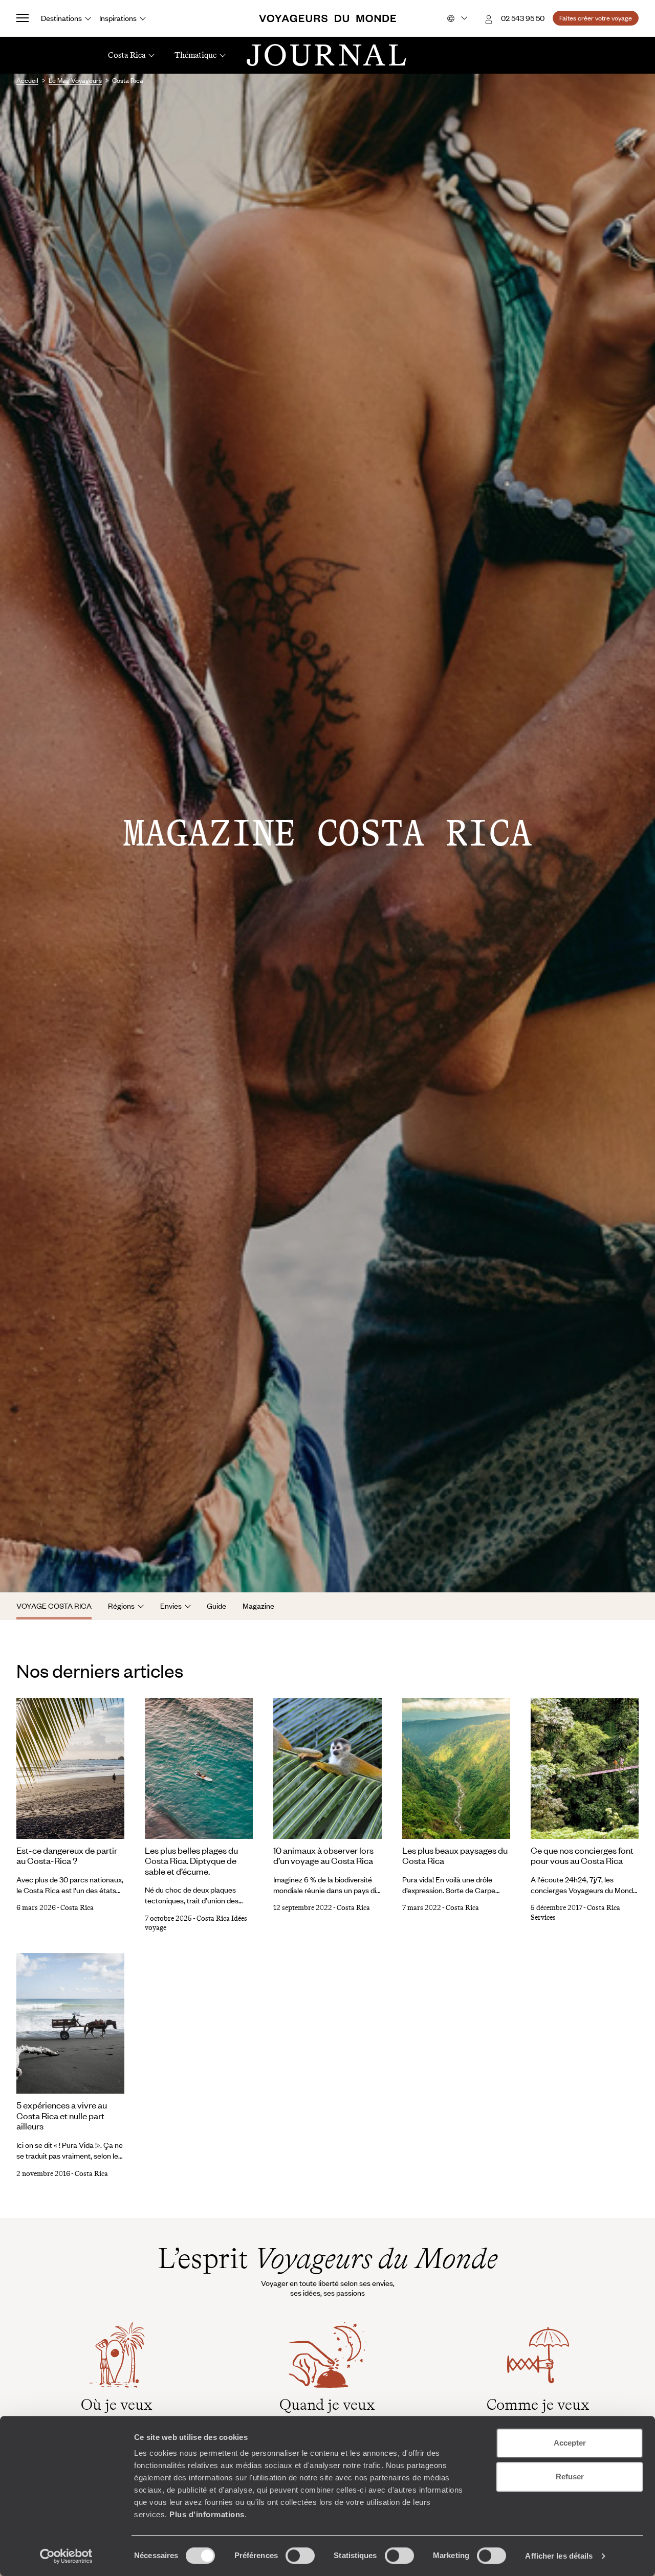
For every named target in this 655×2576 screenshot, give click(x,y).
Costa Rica (77, 1908)
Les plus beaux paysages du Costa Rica (455, 1856)
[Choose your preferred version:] (456, 18)
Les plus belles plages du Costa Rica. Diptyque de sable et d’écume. (191, 1861)
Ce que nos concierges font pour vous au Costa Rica (582, 1856)
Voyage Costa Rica (54, 1606)
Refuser (570, 2477)
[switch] (300, 2556)
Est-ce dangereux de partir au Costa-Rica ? (67, 1856)
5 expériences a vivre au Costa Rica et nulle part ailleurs (62, 2115)
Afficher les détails (559, 2556)
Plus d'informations (207, 2514)
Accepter (570, 2443)
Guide (216, 1606)
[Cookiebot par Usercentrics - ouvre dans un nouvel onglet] (66, 2556)
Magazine (258, 1606)
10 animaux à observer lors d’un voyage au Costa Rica (323, 1856)
